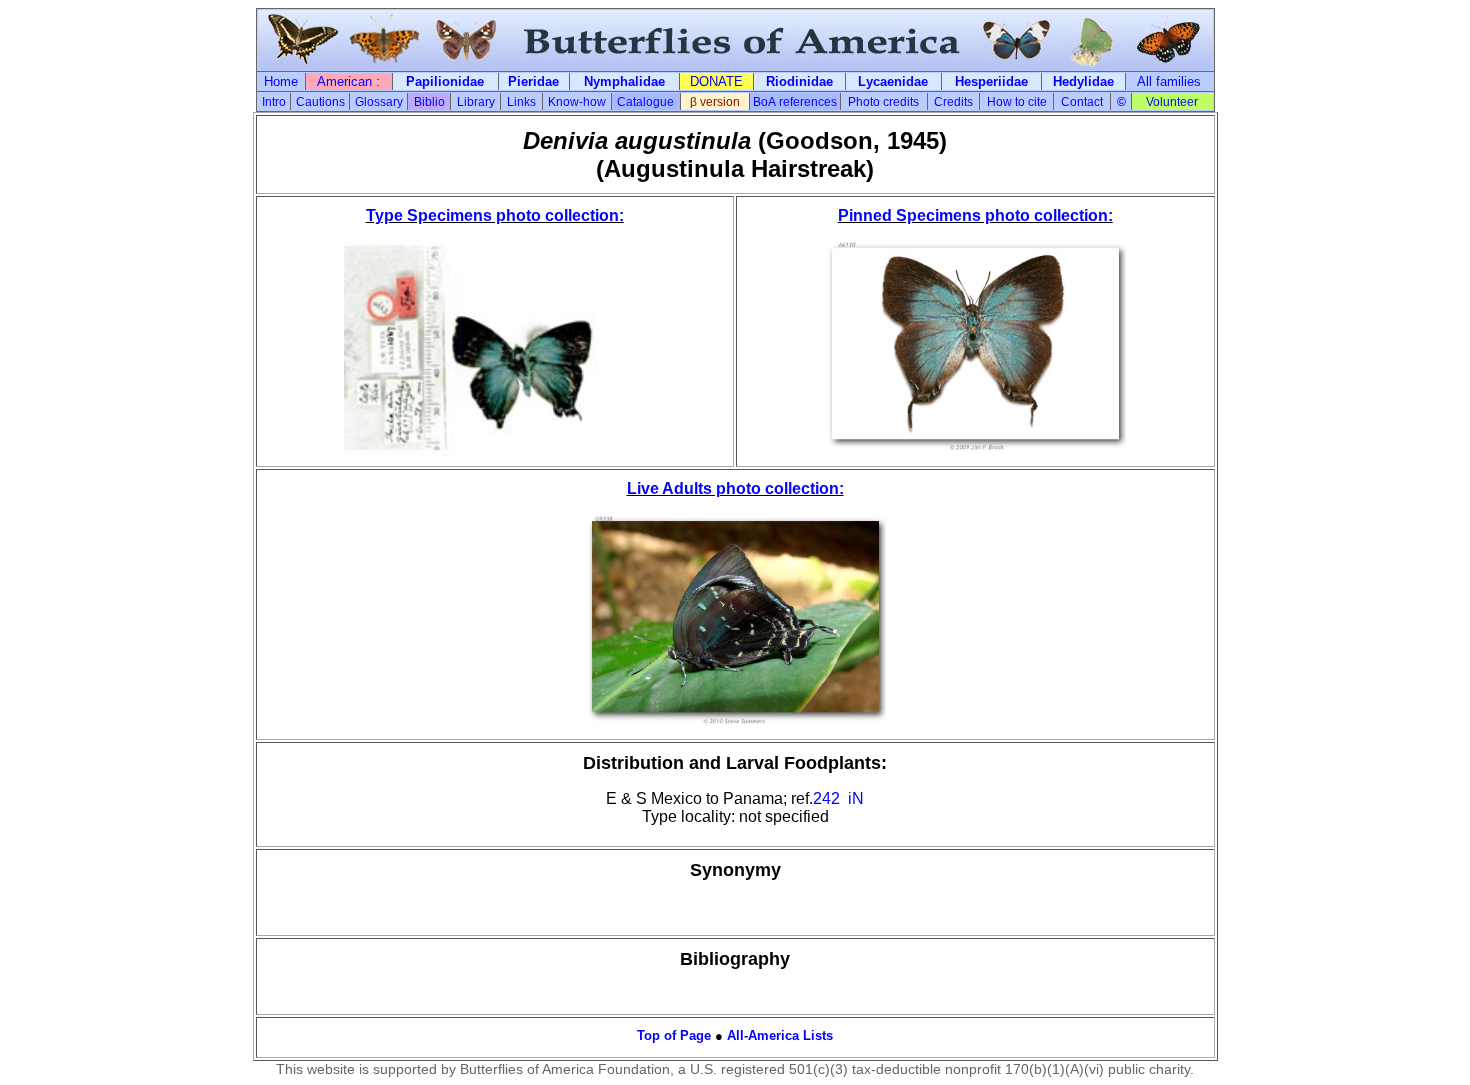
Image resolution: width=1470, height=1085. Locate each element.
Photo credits (883, 102)
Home (281, 81)
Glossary (379, 102)
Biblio (429, 102)
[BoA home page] (735, 65)
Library (476, 102)
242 (826, 798)
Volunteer (1172, 102)
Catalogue (645, 102)
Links (521, 102)
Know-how (577, 102)
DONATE (716, 81)
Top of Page (674, 1035)
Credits (953, 102)
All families (1169, 81)
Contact (1082, 102)
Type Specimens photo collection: (495, 215)
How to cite (1017, 102)
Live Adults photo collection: (735, 488)
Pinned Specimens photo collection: (975, 215)
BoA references (795, 102)
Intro (274, 102)
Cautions (320, 102)
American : (348, 81)
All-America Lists (780, 1035)
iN (856, 798)
